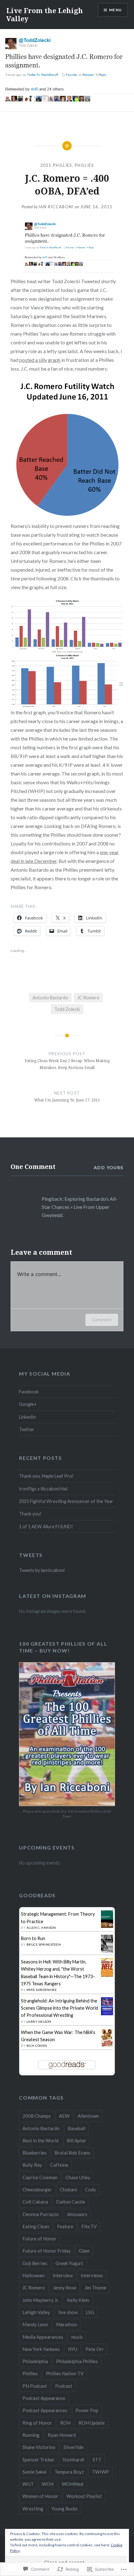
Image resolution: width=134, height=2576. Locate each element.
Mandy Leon (35, 2324)
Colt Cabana (35, 2202)
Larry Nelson (39, 2022)
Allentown (88, 2116)
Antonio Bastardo (50, 998)
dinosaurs (77, 2214)
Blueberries (34, 2153)
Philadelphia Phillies (77, 2361)
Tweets (31, 1555)
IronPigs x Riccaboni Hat (43, 1489)
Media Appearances (43, 2337)
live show (68, 2312)
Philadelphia (35, 2361)
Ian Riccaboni (56, 207)
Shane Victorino (39, 2447)
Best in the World (41, 2140)
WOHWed (72, 2484)
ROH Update (92, 2423)
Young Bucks (65, 2509)
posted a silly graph (40, 360)
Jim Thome (95, 2288)
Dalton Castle (71, 2202)
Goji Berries (35, 2263)
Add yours (109, 1167)
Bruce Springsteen (44, 1944)
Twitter (27, 1429)
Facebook (29, 1392)
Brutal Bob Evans (72, 2153)
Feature (65, 2226)
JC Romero (88, 998)
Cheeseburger (37, 2189)
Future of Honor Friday (47, 2251)
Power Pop (87, 2410)
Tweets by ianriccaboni (42, 1570)
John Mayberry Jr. (41, 2300)
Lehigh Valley (36, 2312)
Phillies (84, 165)
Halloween (33, 2275)
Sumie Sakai (34, 2472)
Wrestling (33, 2509)
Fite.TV (89, 2226)
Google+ (28, 1404)
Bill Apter (77, 2140)
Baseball (77, 2128)
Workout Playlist (84, 2496)
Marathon (67, 2324)
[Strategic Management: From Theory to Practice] (107, 1926)
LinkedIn (27, 1417)
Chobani (68, 2189)
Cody (91, 2189)
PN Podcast (35, 2386)
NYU (73, 2349)
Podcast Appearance (44, 2398)
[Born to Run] (107, 1951)
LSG (90, 2312)
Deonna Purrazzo (41, 2214)
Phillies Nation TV (65, 2373)
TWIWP (100, 2472)
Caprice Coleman (40, 2177)
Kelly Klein (78, 2300)
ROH (65, 2423)
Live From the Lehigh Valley (45, 14)
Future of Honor (39, 2239)
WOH (48, 2484)
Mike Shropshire (42, 1990)
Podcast (64, 2386)
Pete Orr (95, 2349)
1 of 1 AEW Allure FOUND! (46, 1527)
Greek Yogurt (69, 2263)
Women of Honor (40, 2496)
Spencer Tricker (38, 2460)
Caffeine (59, 2165)
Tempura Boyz (69, 2472)
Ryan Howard (62, 2435)
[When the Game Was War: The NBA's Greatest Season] (107, 2045)
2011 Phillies (56, 165)
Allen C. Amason (41, 1928)
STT (97, 2460)
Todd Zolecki (67, 1009)
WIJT (28, 2484)
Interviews (92, 2275)
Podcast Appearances (45, 2410)
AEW (64, 2116)
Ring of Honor (37, 2423)
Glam (84, 2251)
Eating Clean (36, 2226)
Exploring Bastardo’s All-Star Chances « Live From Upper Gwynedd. (80, 1207)
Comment (102, 1320)
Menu (115, 10)
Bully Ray (32, 2165)
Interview (63, 2275)
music (77, 2337)
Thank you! (30, 1514)
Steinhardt (74, 2460)
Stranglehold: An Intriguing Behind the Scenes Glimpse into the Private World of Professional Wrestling (60, 2008)
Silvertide (74, 2447)
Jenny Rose (65, 2288)
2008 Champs (37, 2116)
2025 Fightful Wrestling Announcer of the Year (66, 1501)
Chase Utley (78, 2177)
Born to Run (33, 1938)
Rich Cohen (37, 2046)
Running (31, 2435)
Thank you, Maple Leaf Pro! (46, 1476)
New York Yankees (41, 2349)
